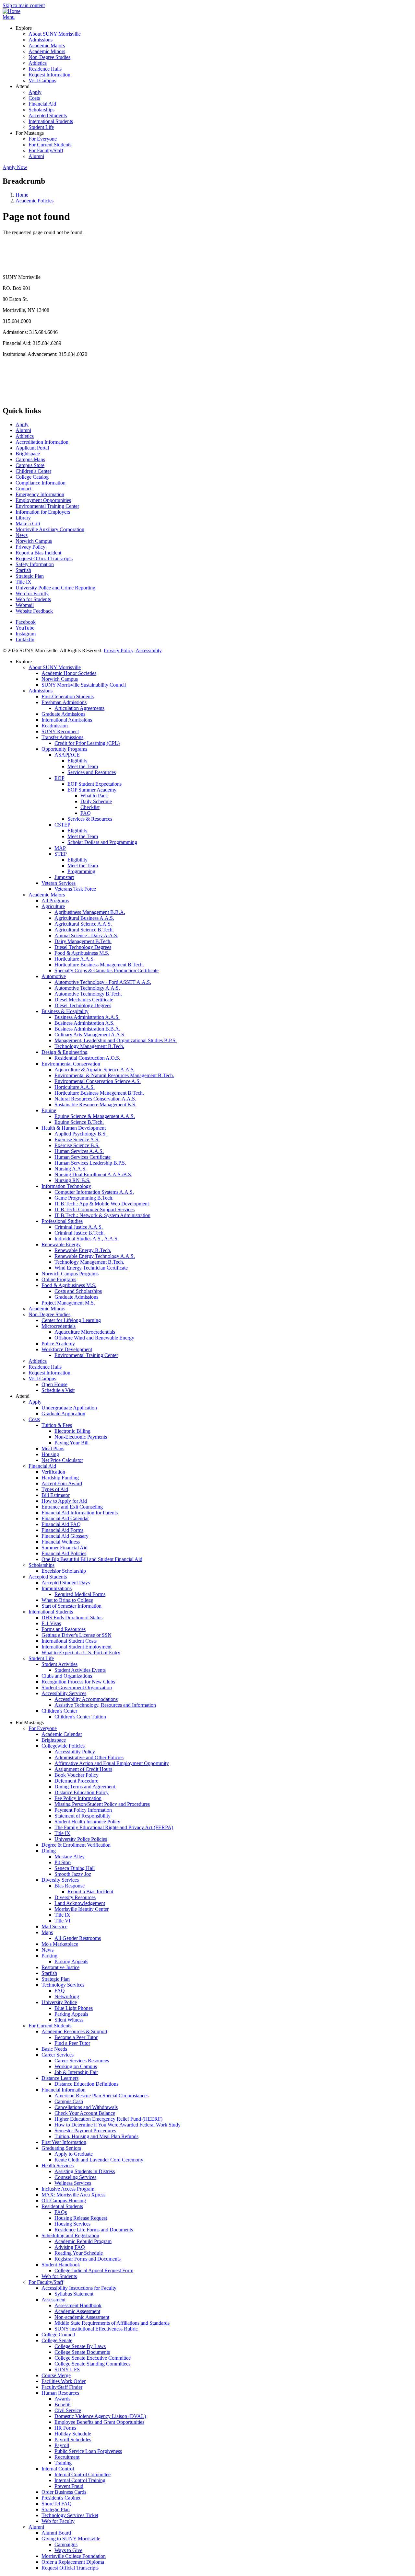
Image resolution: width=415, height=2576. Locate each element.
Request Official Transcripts (44, 559)
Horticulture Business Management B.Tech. (99, 965)
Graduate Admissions (63, 714)
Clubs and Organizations (67, 1676)
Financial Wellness (61, 1542)
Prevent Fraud (69, 2486)
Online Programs (59, 1279)
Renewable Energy (61, 1244)
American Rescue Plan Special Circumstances (101, 2096)
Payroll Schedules (73, 2439)
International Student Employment (77, 1647)
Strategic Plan (30, 576)
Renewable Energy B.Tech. (83, 1250)
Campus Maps (30, 459)
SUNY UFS (67, 2370)
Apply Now (15, 167)
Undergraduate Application (69, 1408)
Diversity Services (60, 1880)
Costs (34, 98)
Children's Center (33, 471)
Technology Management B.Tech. (89, 1046)
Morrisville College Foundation (74, 2556)
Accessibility (148, 650)
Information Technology (66, 1186)
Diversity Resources (75, 1897)
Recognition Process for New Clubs (78, 1682)
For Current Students (50, 145)
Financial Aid (42, 104)
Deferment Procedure (76, 1781)
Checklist (90, 807)
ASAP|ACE (67, 755)
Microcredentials (59, 1326)
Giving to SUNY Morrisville (71, 2539)
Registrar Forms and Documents (88, 2259)
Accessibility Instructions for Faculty (79, 2288)
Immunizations (57, 1588)
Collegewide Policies (63, 1746)
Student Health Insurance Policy (87, 1822)
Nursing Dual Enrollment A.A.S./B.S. (93, 1174)
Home (22, 195)
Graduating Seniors (61, 2148)
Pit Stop (63, 1862)
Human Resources (60, 2393)
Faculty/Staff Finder (62, 2387)
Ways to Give (68, 2550)
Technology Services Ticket (70, 2515)
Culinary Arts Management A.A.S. (90, 1035)
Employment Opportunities (43, 500)
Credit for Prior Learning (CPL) (87, 743)
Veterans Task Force (75, 889)
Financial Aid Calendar (65, 1518)
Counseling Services (75, 2177)
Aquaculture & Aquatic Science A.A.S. (95, 1070)
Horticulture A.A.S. (75, 959)
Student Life (41, 127)
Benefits (63, 2405)
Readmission (55, 726)
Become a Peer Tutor (76, 2037)
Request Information (49, 75)
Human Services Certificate (83, 1157)
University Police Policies (81, 1839)
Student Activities (59, 1664)
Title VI (62, 1921)
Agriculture (53, 906)
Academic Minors (47, 51)
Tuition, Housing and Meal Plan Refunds (96, 2136)
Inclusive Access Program (68, 2189)
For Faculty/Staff (46, 150)
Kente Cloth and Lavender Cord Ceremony (99, 2160)
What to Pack (94, 796)
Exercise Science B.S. (77, 1145)
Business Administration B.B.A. (87, 1029)
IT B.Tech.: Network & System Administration (102, 1215)
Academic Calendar (62, 1734)
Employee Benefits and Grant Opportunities (99, 2422)
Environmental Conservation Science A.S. (98, 1081)
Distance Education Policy (82, 1792)
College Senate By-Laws (80, 2346)
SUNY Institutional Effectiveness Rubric (96, 2329)
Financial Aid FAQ (61, 1524)
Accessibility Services (64, 1693)
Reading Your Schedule (79, 2253)
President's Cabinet (61, 2498)
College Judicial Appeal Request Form (94, 2270)
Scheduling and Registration (70, 2235)
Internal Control (58, 2469)
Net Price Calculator (62, 1460)
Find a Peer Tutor (72, 2043)
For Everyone (43, 139)
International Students (51, 121)
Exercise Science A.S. (77, 1140)
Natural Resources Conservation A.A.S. (95, 1099)
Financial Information (64, 2090)
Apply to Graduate (74, 2154)
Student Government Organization (77, 1687)
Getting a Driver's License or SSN (77, 1635)
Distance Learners (60, 2078)
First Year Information (64, 2142)
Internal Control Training (80, 2480)
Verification (53, 1472)
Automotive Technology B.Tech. (88, 994)
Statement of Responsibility (83, 1816)
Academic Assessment (77, 2311)
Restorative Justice (60, 1967)
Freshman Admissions (64, 702)
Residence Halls (45, 69)
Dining (49, 1851)
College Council (58, 2335)
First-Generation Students (68, 696)
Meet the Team (83, 766)
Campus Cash (69, 2101)
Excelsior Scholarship (64, 1571)
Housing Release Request (81, 2218)
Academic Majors (47, 46)
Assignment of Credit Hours (83, 1769)
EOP (59, 778)
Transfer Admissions (62, 737)
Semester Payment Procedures (85, 2131)
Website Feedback (34, 611)
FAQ (86, 813)
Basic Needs (54, 2049)
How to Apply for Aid (64, 1501)
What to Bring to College (67, 1600)
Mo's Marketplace (60, 1944)
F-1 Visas (51, 1623)
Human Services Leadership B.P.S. (90, 1163)
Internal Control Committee (83, 2474)
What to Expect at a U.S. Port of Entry (81, 1653)
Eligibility (77, 761)
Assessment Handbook (78, 2305)
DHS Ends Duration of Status (72, 1618)
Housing (50, 1454)
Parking (49, 1956)
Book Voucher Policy (77, 1775)
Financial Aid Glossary (65, 1536)
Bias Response (70, 1886)
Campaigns (66, 2544)
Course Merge (56, 2375)
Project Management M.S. (68, 1303)
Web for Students (33, 599)
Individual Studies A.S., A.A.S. (87, 1239)
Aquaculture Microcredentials (85, 1332)
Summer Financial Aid (65, 1548)
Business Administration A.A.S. (87, 1017)
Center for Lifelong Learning (71, 1320)
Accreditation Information (42, 442)
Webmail (25, 605)
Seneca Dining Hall (75, 1868)
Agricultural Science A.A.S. (83, 924)
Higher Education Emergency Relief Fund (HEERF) (108, 2119)
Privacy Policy (30, 547)
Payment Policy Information (83, 1810)
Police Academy (58, 1344)
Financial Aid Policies (64, 1553)
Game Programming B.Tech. (84, 1198)
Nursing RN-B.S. (72, 1180)
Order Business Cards (64, 2492)
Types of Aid (55, 1489)
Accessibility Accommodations (86, 1699)
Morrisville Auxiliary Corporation (50, 529)
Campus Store (30, 465)
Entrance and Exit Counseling (72, 1507)
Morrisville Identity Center (82, 1909)
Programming (81, 871)
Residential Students (62, 2206)
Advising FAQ (70, 2247)
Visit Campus (42, 80)
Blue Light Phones (74, 2008)
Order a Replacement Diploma (73, 2562)
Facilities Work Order (64, 2381)
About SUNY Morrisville (55, 34)
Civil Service (68, 2410)
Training (63, 2463)
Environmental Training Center (47, 506)
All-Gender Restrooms (78, 1938)
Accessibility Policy (75, 1752)
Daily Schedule (96, 801)
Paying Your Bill (71, 1443)
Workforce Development (67, 1349)
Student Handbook (61, 2265)
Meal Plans (53, 1448)
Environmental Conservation (71, 1064)
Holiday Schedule (73, 2434)
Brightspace (28, 454)
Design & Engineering (65, 1052)
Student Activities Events (80, 1670)
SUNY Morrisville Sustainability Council (84, 685)
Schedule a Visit (58, 1390)
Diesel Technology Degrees (83, 947)
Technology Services (63, 1985)
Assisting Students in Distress (85, 2171)
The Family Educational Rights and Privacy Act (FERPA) (114, 1827)
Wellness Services (73, 2183)
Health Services (58, 2166)
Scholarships (41, 110)
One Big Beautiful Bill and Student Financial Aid (92, 1559)
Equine (49, 1110)
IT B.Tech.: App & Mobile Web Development (102, 1204)
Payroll (62, 2445)
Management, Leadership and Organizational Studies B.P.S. (116, 1040)
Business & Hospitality (65, 1011)
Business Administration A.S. (84, 1023)
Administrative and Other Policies (89, 1757)
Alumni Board (56, 2533)
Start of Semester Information (71, 1606)
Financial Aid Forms (62, 1530)
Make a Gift (28, 524)
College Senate (57, 2340)
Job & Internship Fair (76, 2072)
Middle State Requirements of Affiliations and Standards (112, 2323)
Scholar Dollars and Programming (102, 842)
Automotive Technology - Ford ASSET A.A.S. (103, 982)
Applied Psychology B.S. (81, 1134)
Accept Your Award (62, 1483)
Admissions (41, 40)
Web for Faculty (32, 593)
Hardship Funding (60, 1478)
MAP (60, 848)
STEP (61, 854)
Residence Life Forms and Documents (94, 2230)
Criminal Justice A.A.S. (79, 1227)
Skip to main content (24, 5)
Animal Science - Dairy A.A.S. (86, 935)
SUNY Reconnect (60, 731)
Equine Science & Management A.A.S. (95, 1116)
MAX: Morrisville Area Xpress (73, 2195)
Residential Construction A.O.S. (87, 1058)
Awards (62, 2399)
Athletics (38, 63)
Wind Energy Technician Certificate (91, 1268)
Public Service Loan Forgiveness (88, 2451)
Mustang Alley (70, 1857)
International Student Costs (69, 1641)
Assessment (53, 2300)
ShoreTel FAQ (57, 2504)
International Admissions (67, 720)
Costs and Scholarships (78, 1291)
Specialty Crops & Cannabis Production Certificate (107, 970)
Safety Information (35, 564)
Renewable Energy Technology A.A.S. (95, 1256)
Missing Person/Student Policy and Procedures (102, 1804)
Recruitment (67, 2457)
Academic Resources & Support (74, 2031)
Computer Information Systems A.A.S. (94, 1192)
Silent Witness (69, 2020)
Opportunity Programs (64, 749)
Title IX (24, 582)
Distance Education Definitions (86, 2084)
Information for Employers (43, 512)
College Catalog (32, 477)
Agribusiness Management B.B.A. (90, 912)
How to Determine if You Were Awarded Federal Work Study (118, 2125)
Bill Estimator (56, 1495)
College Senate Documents (82, 2352)
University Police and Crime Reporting (55, 588)
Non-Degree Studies (49, 57)
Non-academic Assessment (82, 2317)
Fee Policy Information (78, 1798)
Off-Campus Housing (64, 2200)
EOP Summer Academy (92, 790)
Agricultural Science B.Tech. (84, 930)
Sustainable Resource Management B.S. (95, 1105)
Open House (54, 1384)
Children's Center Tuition (80, 1717)
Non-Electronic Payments (81, 1437)
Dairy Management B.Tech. (83, 941)
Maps (47, 1932)
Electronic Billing (72, 1431)
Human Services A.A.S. (79, 1151)
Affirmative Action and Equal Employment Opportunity (112, 1763)
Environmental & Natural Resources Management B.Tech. (114, 1075)
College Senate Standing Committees (92, 2364)
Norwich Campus (34, 541)
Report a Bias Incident (38, 553)
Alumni (36, 156)
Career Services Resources (82, 2061)
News (22, 535)
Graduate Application (63, 1413)
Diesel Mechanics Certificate (84, 1000)
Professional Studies (62, 1221)
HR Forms (65, 2428)
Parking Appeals (71, 1961)
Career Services (58, 2055)
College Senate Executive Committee (93, 2358)
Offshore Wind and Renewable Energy (94, 1338)
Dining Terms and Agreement (85, 1787)
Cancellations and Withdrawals (86, 2107)
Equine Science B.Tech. (79, 1122)
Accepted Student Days (66, 1583)
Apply (35, 92)
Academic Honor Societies (69, 673)
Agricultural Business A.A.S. (84, 918)
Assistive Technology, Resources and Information (105, 1705)
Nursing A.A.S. (71, 1169)
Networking (67, 1996)
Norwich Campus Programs (70, 1274)
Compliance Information (41, 483)
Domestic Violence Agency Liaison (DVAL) (100, 2416)
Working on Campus (76, 2066)
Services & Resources (90, 819)
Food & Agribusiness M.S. (82, 953)
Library (23, 518)
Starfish (23, 570)
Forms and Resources (64, 1629)
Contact (24, 489)
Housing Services (72, 2224)
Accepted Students (48, 115)
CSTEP (62, 825)
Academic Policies (35, 201)
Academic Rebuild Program (83, 2241)
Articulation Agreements (79, 708)
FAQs (61, 2212)
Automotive (54, 976)
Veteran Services (59, 883)
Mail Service (54, 1926)
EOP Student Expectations (95, 784)
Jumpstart (64, 877)
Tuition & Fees (57, 1425)
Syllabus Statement (74, 2294)
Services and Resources (92, 772)
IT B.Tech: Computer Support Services (95, 1209)
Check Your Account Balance (85, 2113)
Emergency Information (40, 494)
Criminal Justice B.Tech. (80, 1233)
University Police (59, 2002)
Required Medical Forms (80, 1594)
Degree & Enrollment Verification (76, 1845)
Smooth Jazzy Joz (73, 1874)
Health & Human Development (74, 1128)
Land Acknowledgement (80, 1903)
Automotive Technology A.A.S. (87, 988)
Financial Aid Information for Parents (80, 1513)
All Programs (55, 900)
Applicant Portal (32, 448)
